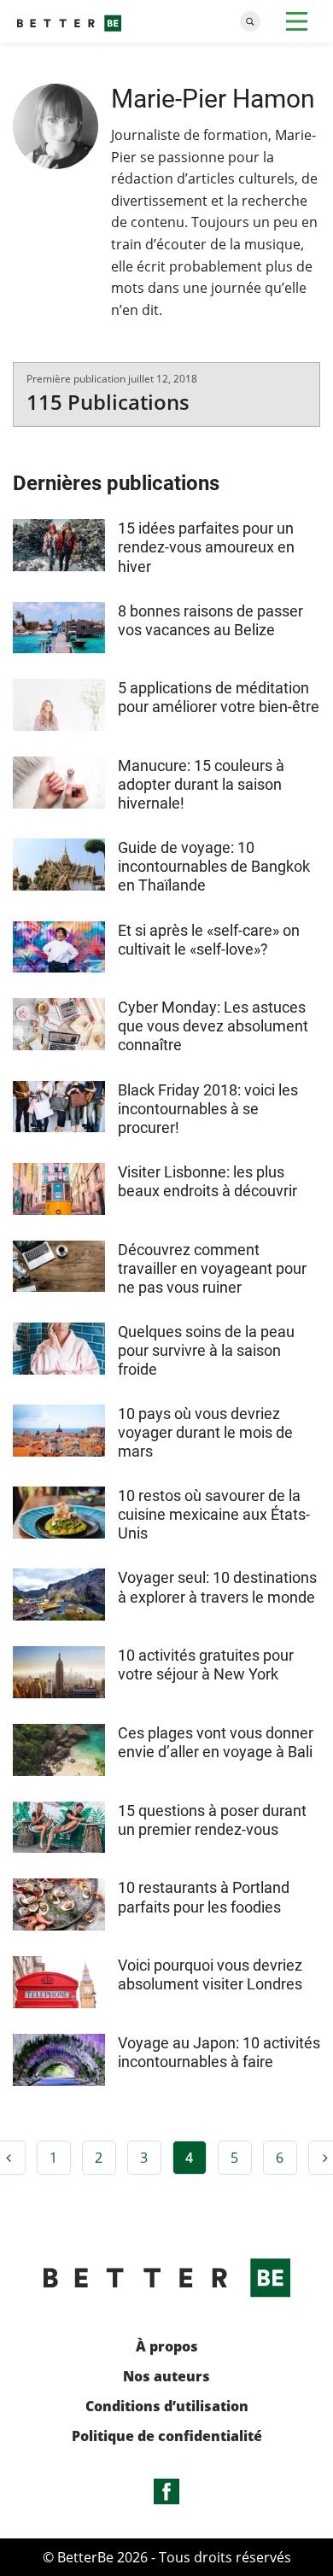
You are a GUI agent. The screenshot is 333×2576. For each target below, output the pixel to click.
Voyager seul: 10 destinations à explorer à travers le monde (217, 1587)
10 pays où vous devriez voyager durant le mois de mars (205, 1432)
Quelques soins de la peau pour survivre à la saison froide (206, 1350)
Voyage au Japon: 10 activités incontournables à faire (219, 2052)
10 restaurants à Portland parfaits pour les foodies (204, 1897)
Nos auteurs (166, 2377)
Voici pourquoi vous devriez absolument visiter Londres (210, 1974)
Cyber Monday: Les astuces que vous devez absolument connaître (213, 1026)
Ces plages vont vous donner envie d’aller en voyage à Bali (216, 1742)
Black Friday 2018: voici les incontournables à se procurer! (208, 1109)
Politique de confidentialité (167, 2436)
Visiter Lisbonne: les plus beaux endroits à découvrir (207, 1181)
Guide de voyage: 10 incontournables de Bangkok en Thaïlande (214, 866)
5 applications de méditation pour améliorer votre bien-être (219, 697)
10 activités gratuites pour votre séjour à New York (206, 1665)
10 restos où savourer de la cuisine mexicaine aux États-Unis (214, 1514)
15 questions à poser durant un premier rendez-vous (212, 1820)
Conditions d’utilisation (167, 2407)
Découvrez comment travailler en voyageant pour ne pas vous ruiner (212, 1268)
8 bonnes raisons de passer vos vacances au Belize (210, 620)
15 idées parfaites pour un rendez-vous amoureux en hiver (206, 547)
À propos (167, 2347)
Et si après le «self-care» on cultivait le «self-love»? (209, 940)
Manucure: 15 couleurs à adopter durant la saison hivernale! (201, 784)
